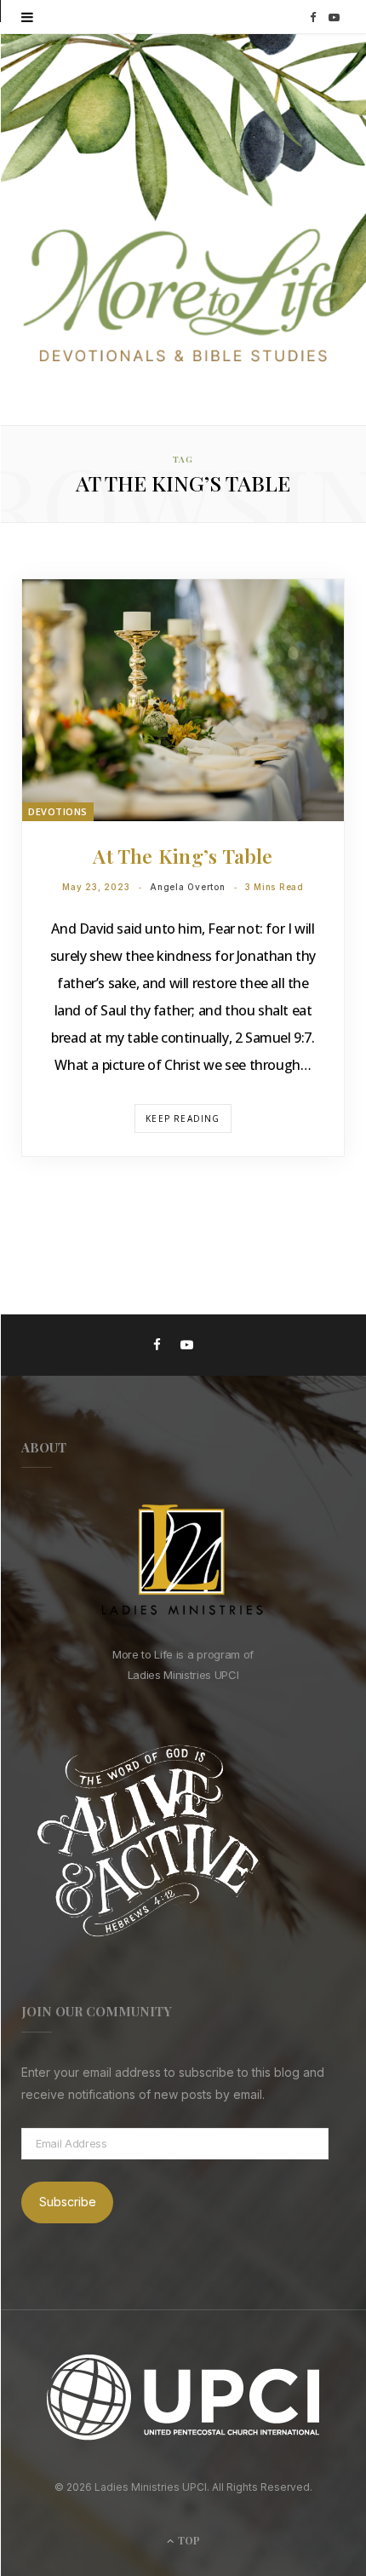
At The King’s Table (183, 856)
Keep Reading (183, 1118)
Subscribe (68, 2202)
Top (188, 2540)
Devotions (58, 811)
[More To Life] (183, 297)
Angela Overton (188, 887)
